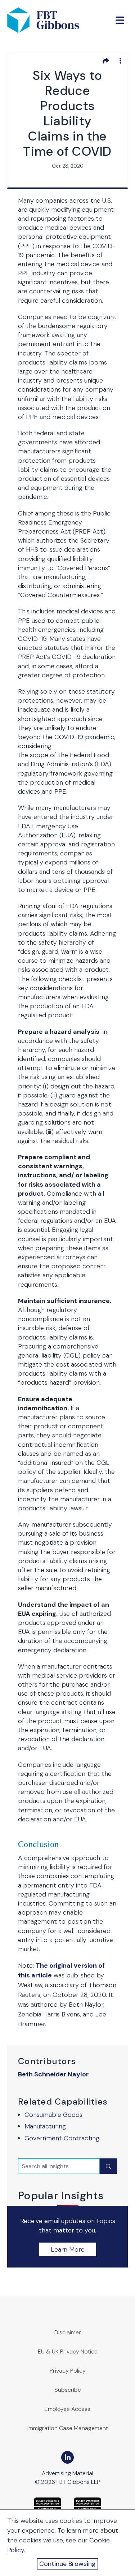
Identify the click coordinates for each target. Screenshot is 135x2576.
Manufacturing (45, 2126)
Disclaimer (68, 2332)
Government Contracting (62, 2138)
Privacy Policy (68, 2371)
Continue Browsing (67, 2564)
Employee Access (67, 2409)
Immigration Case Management (68, 2428)
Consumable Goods (53, 2115)
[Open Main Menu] (120, 20)
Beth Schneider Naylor (53, 2074)
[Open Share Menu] (106, 61)
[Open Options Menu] (120, 61)
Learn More (68, 2249)
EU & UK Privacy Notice (68, 2351)
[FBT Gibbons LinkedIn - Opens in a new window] (67, 2457)
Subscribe (68, 2390)
